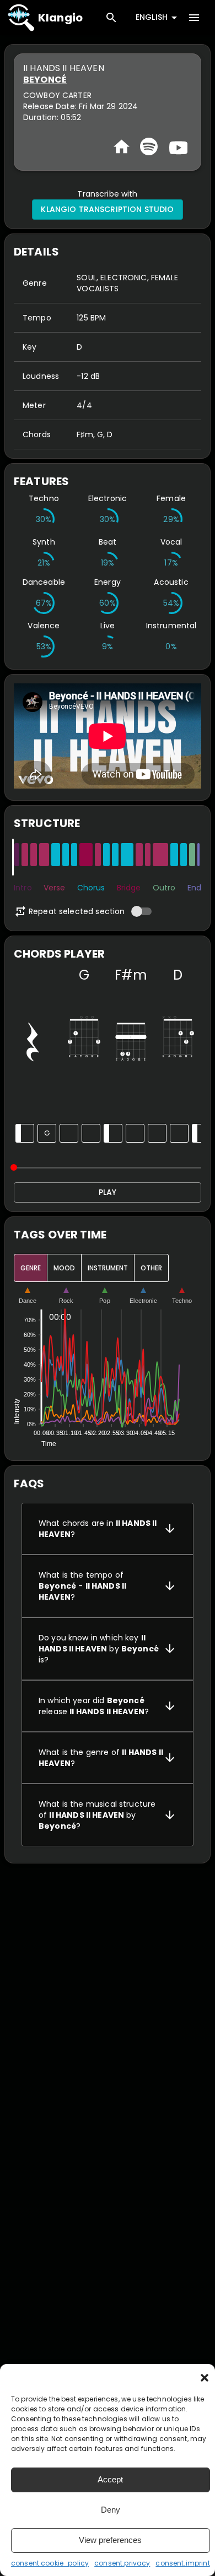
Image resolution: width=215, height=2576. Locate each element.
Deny (111, 2510)
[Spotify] (149, 146)
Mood (64, 1268)
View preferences (110, 2540)
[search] (111, 18)
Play (108, 1192)
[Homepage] (122, 147)
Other (151, 1268)
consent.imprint (182, 2563)
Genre (31, 1268)
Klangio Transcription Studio (107, 209)
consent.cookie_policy (50, 2563)
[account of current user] (194, 18)
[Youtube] (177, 146)
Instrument (108, 1268)
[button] (205, 2378)
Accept (110, 2479)
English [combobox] (152, 17)
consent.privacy (122, 2563)
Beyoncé (45, 80)
